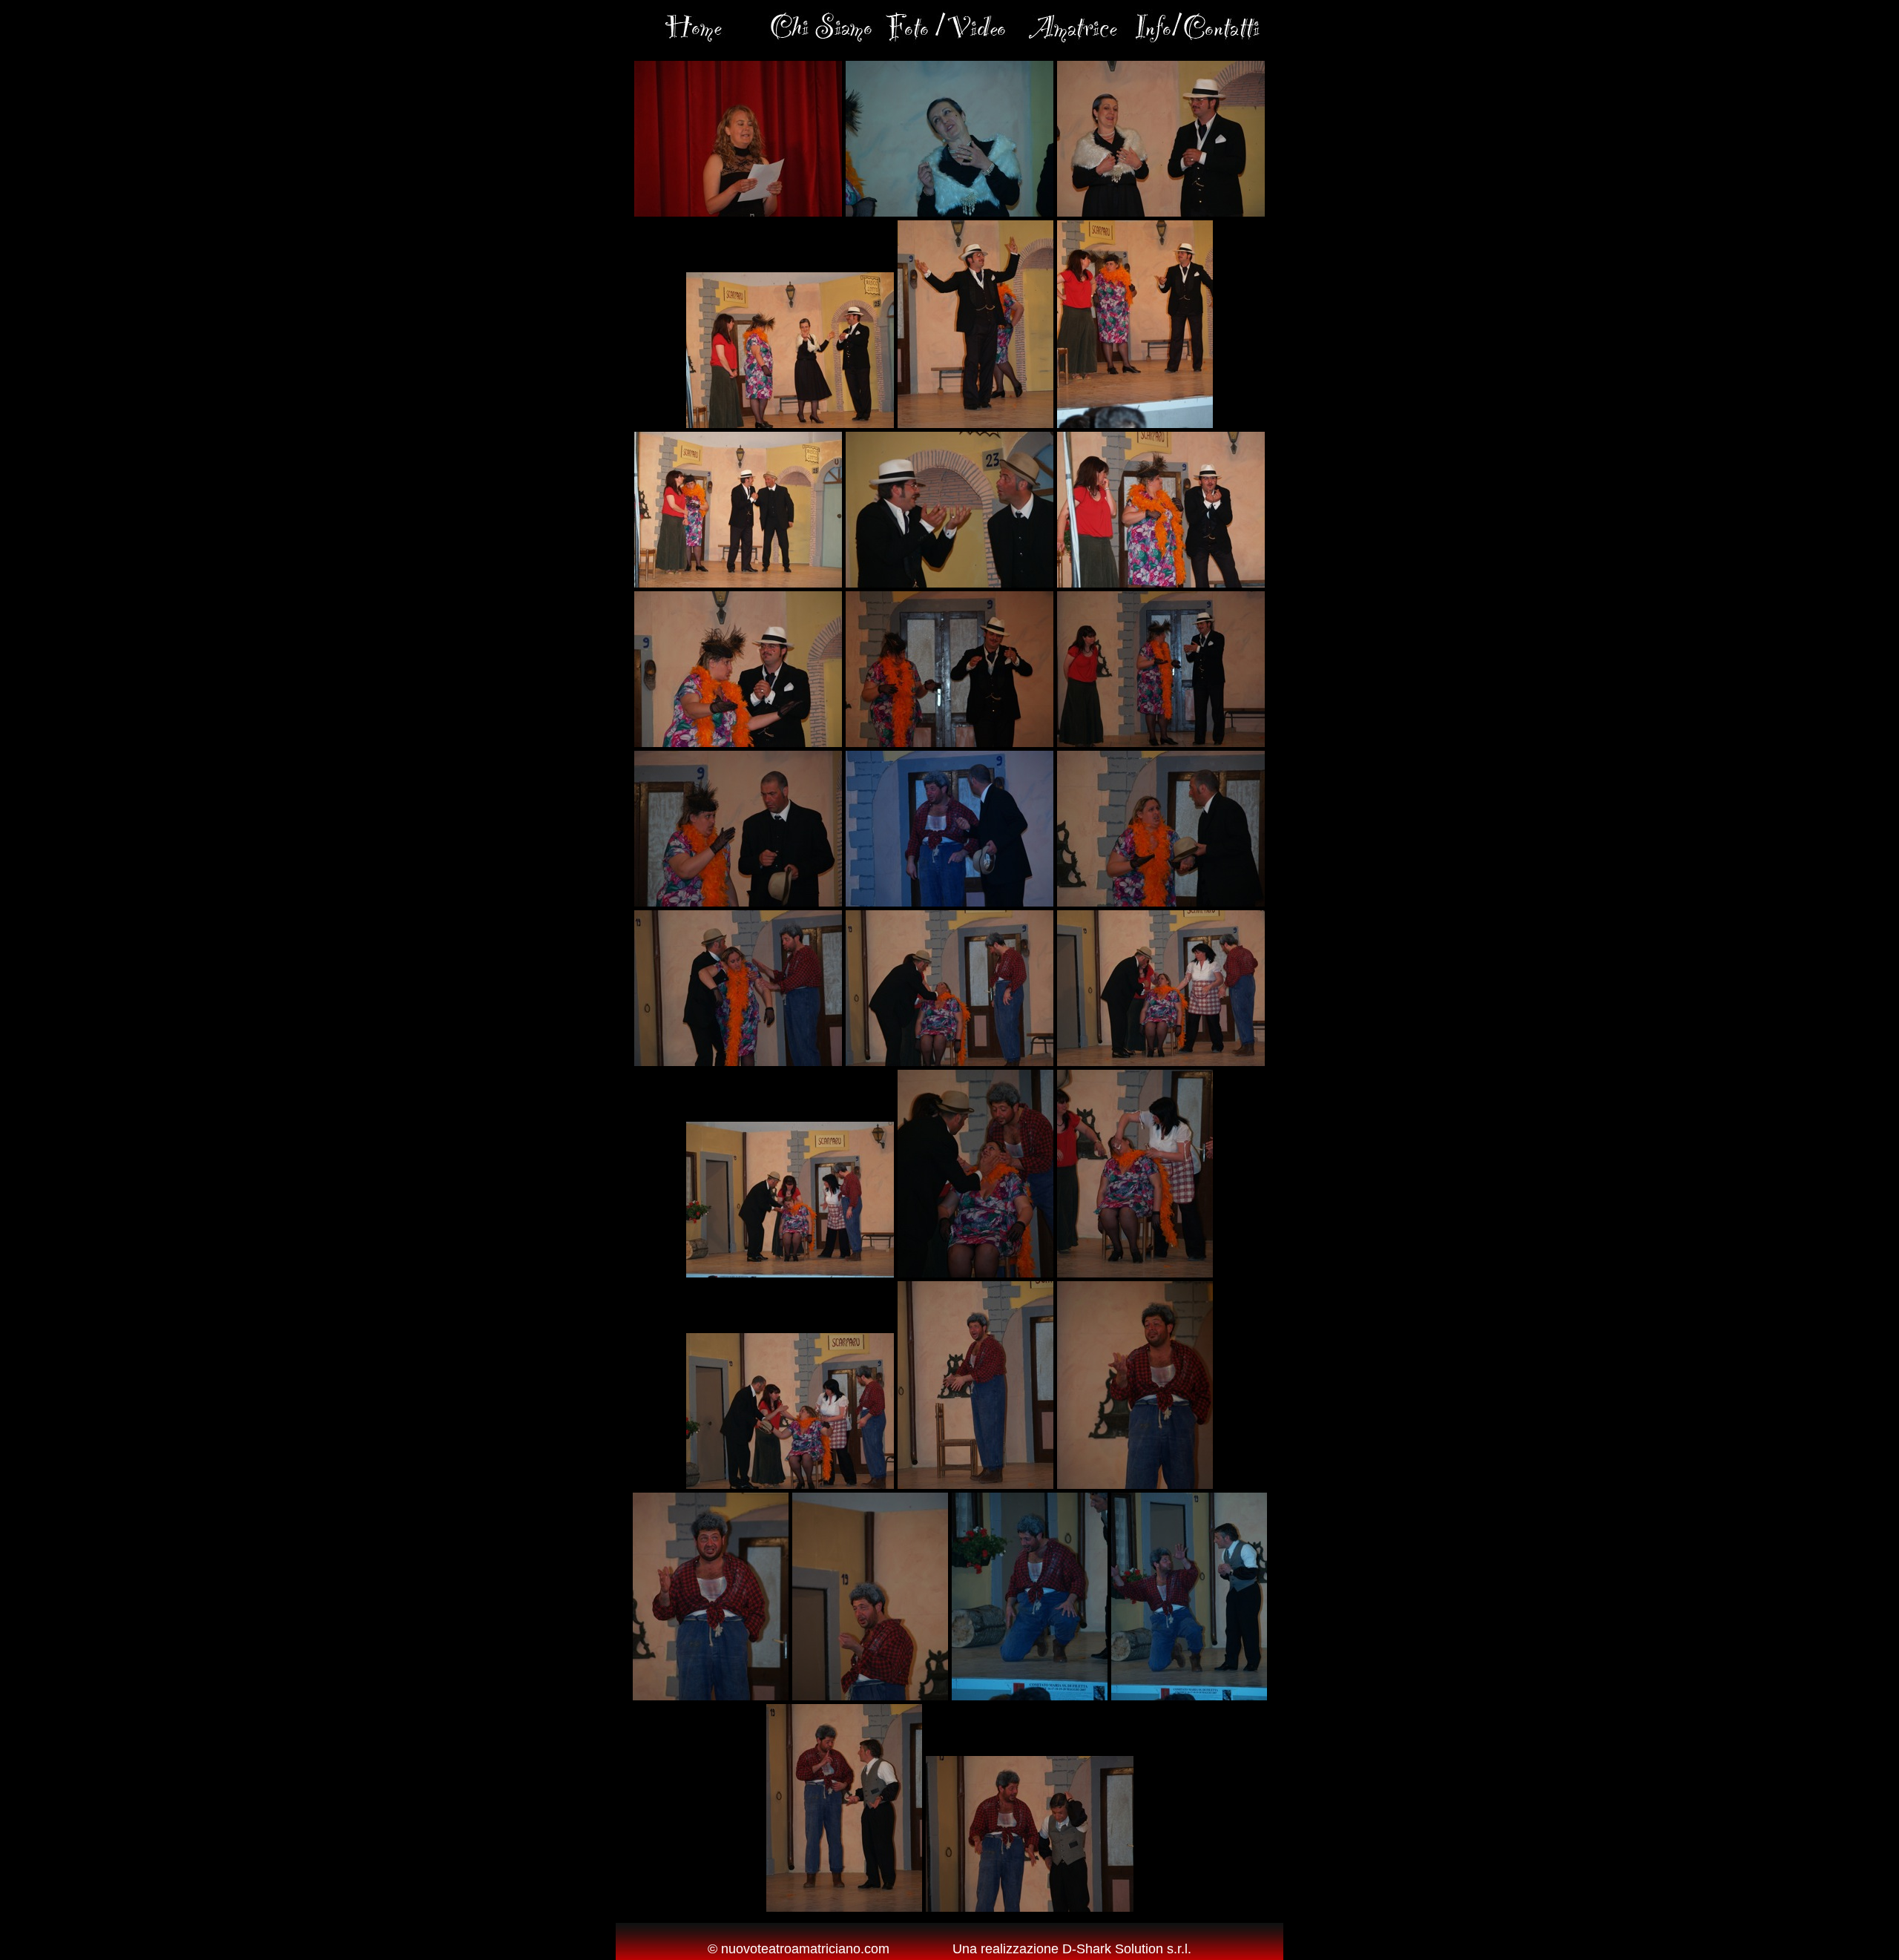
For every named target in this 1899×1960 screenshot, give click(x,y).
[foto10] (738, 743)
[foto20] (975, 1273)
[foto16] (738, 1062)
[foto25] (711, 1696)
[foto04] (790, 424)
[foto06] (1135, 424)
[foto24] (1135, 1484)
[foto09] (1161, 583)
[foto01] (738, 212)
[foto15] (1161, 902)
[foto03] (1161, 212)
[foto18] (1161, 1062)
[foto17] (949, 1062)
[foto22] (790, 1484)
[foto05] (975, 424)
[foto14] (949, 902)
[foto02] (949, 212)
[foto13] (738, 902)
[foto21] (1135, 1273)
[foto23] (975, 1484)
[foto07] (738, 583)
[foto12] (1161, 743)
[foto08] (949, 583)
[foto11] (949, 743)
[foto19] (790, 1273)
